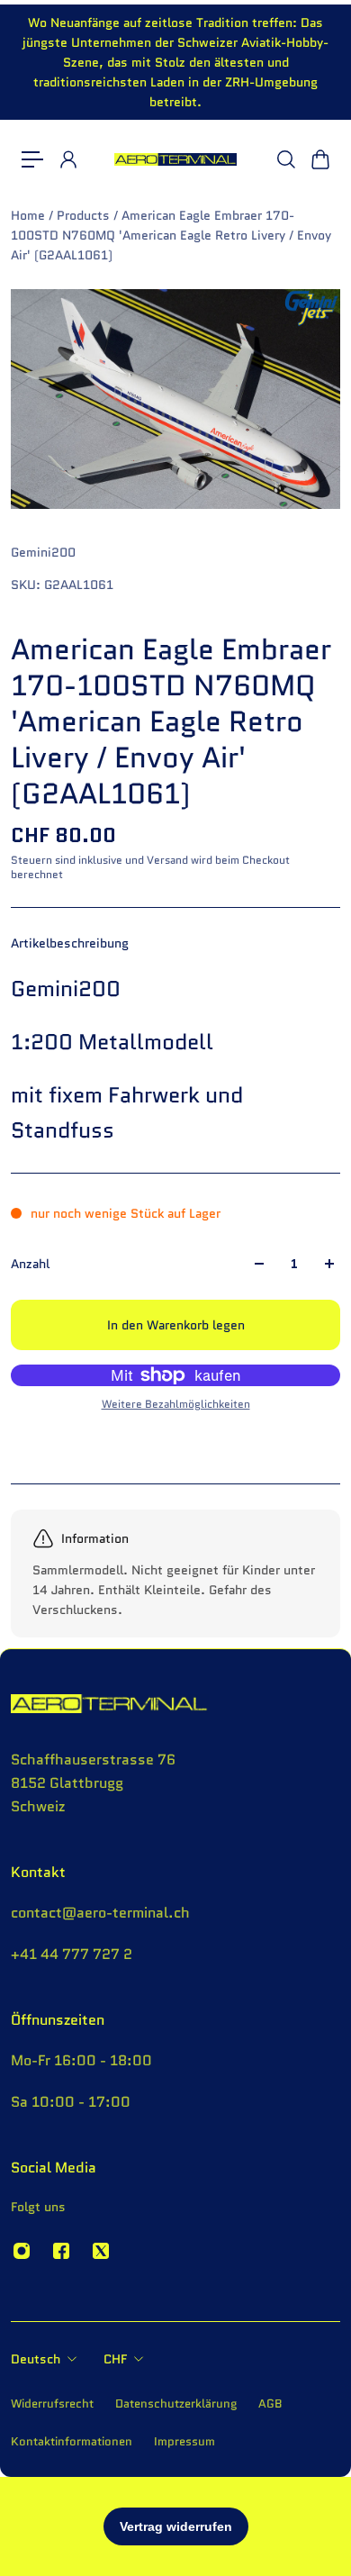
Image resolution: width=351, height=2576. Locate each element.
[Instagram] (22, 2251)
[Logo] (176, 159)
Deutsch (36, 2359)
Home (30, 215)
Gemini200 (43, 552)
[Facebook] (61, 2251)
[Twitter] (101, 2251)
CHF (115, 2359)
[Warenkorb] (319, 159)
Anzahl (30, 1264)
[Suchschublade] (285, 159)
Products (85, 215)
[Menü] (32, 159)
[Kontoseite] (67, 159)
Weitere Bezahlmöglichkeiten (176, 1404)
